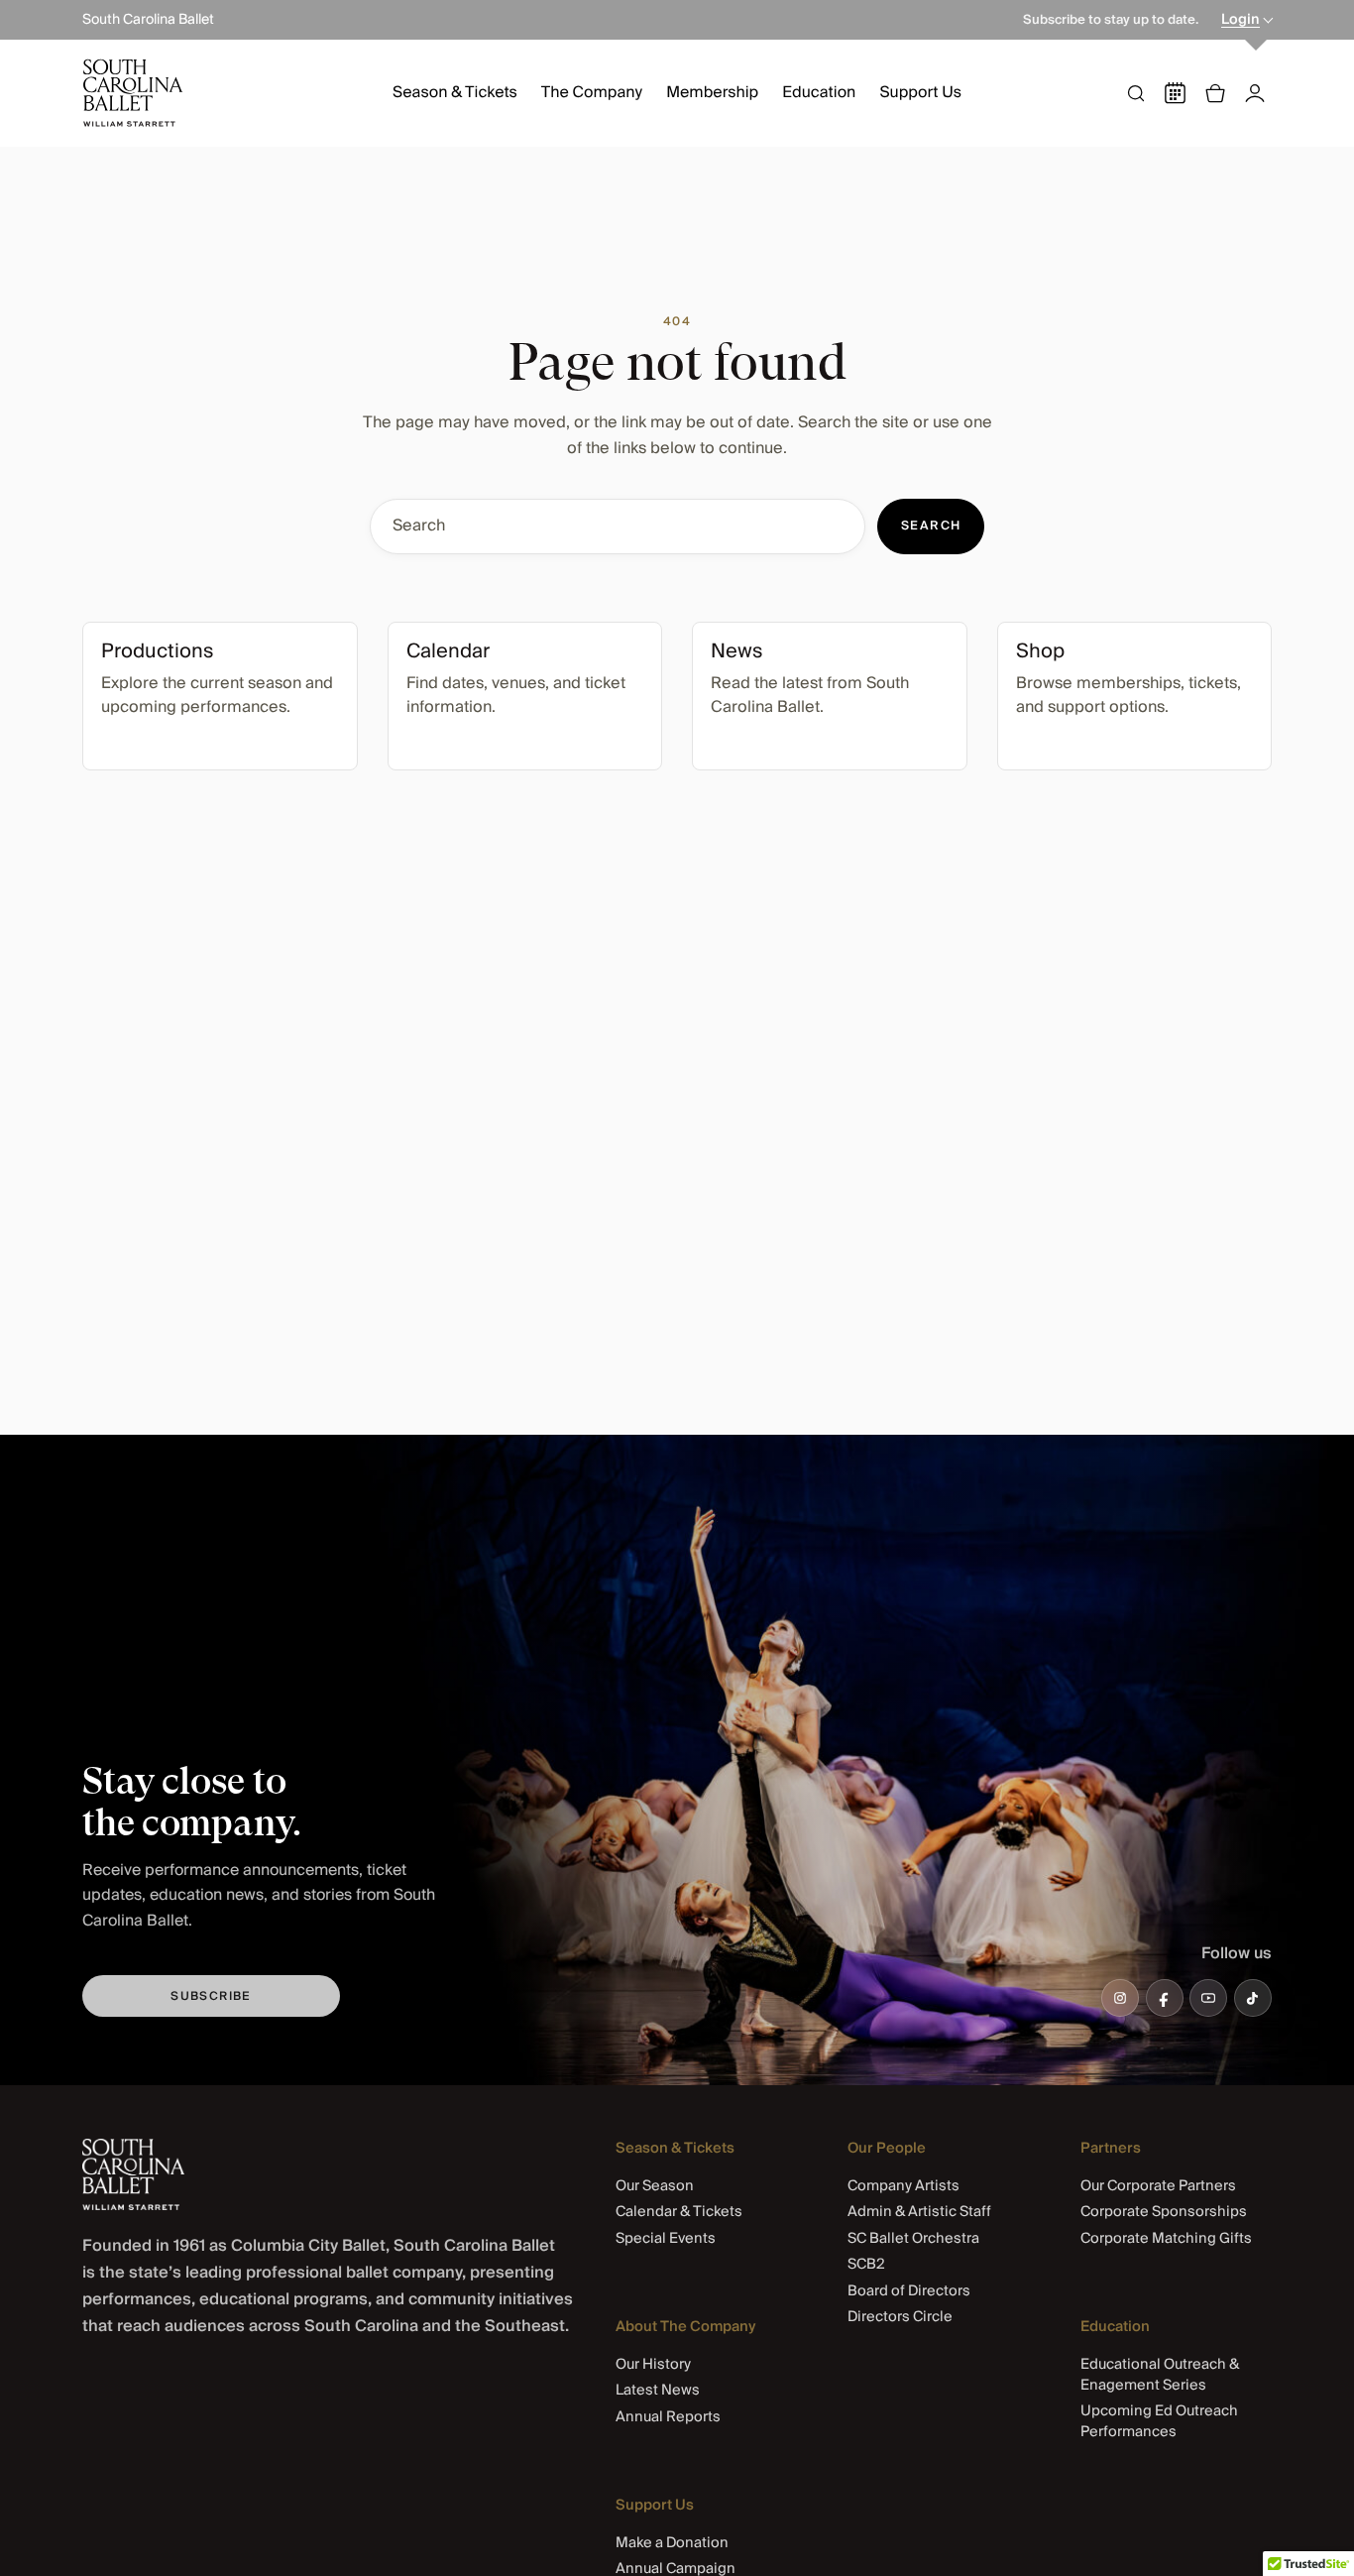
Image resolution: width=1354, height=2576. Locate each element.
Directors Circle (900, 2317)
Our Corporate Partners (1158, 2186)
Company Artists (903, 2186)
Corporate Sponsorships (1164, 2212)
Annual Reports (668, 2417)
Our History (653, 2364)
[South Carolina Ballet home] (133, 2174)
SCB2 (866, 2264)
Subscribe (211, 1996)
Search (931, 526)
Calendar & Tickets (679, 2212)
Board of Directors (909, 2291)
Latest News (658, 2390)
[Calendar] (1176, 93)
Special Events (666, 2238)
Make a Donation (672, 2543)
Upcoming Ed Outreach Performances (1159, 2421)
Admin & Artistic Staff (919, 2212)
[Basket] (1215, 93)
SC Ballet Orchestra (913, 2238)
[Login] (1255, 93)
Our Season (655, 2186)
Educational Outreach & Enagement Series (1160, 2375)
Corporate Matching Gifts (1166, 2238)
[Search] (1136, 93)
